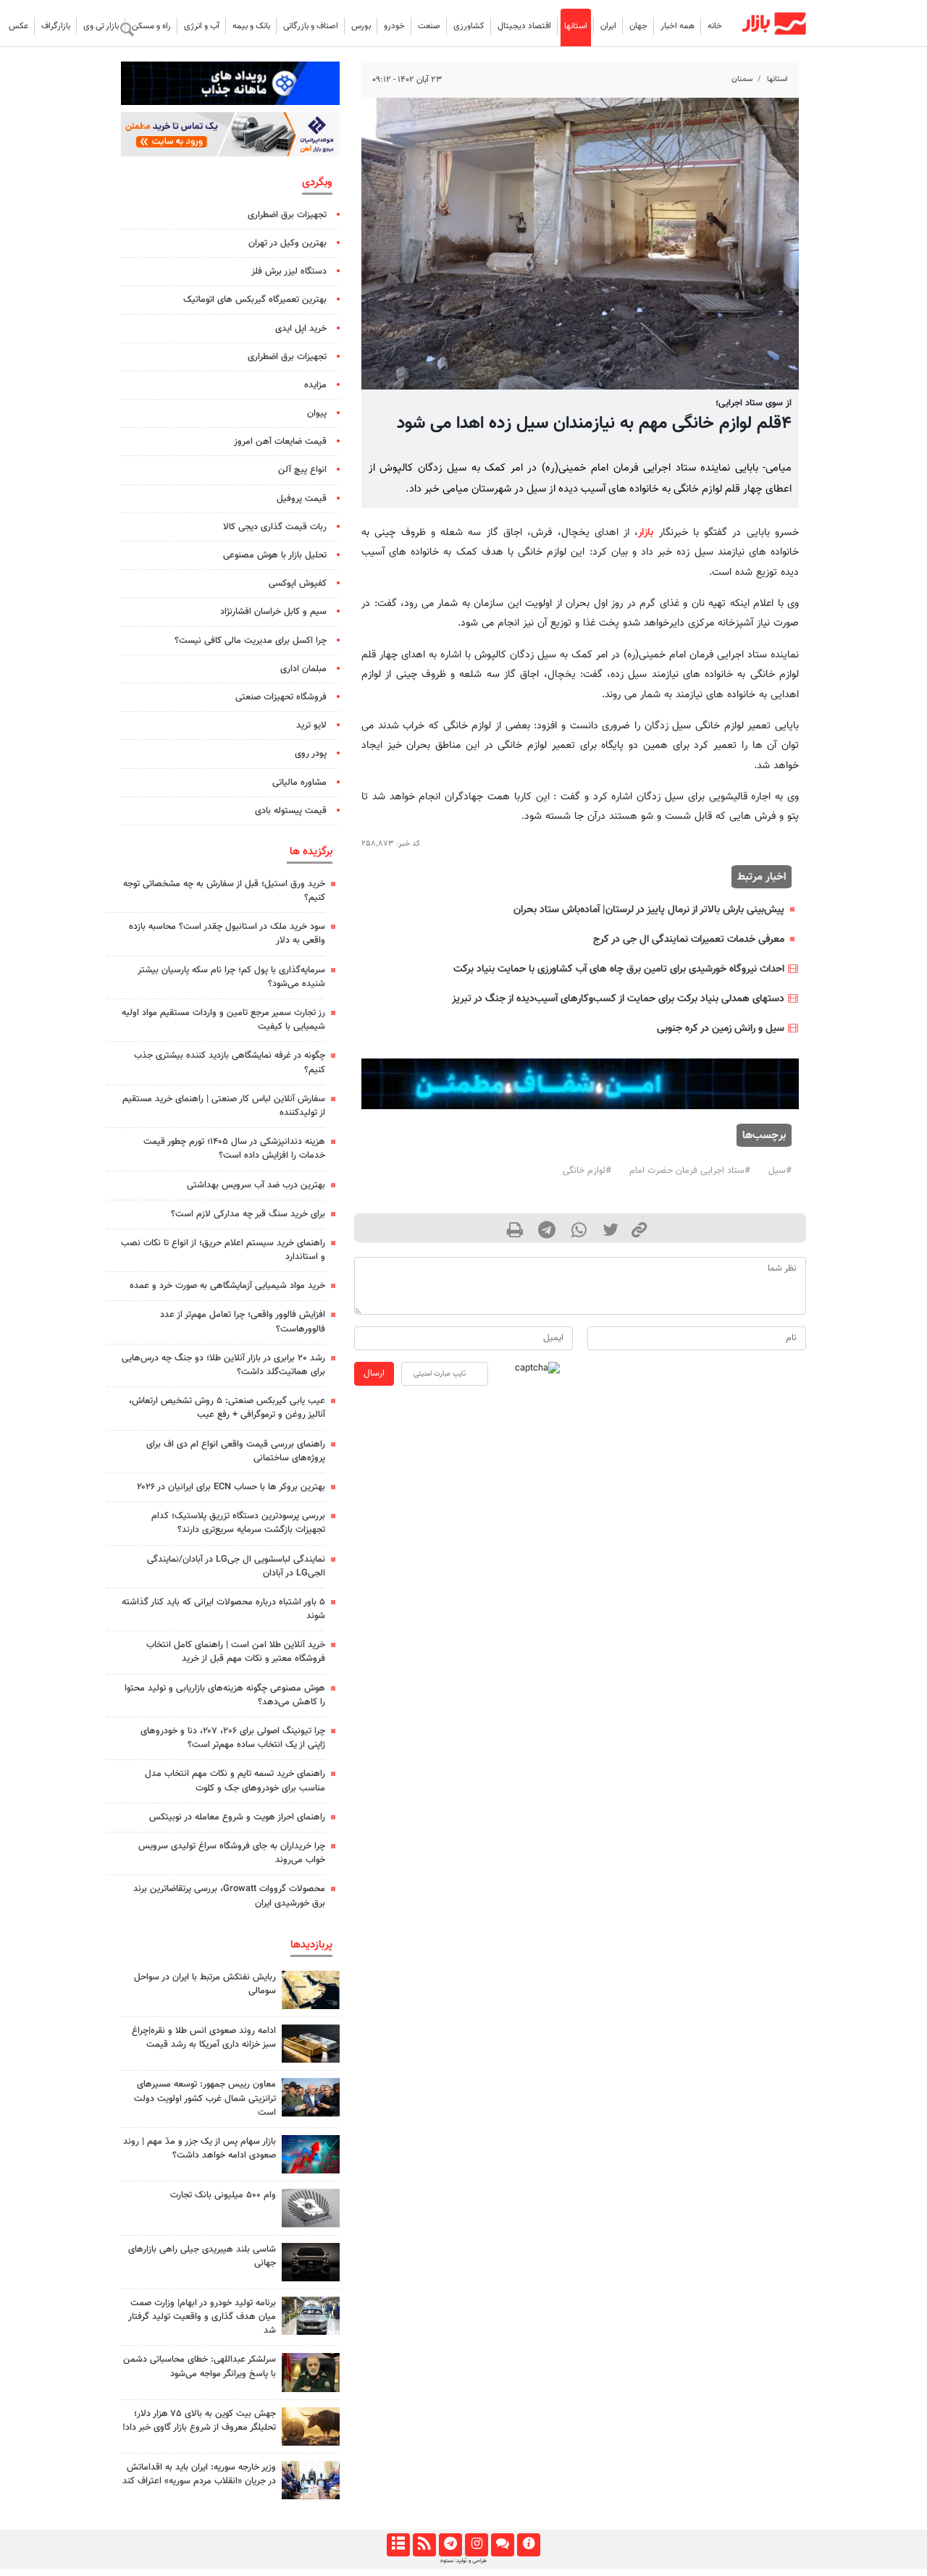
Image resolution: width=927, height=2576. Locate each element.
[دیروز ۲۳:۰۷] (311, 2154)
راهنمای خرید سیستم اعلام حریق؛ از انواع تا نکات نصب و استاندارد (223, 1250)
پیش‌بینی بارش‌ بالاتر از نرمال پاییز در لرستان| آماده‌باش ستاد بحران (649, 910)
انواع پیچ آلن (302, 470)
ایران (608, 26)
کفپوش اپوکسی (298, 584)
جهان (638, 26)
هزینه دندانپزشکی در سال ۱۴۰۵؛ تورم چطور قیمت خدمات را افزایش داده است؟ (234, 1149)
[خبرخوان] (424, 2545)
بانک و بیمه (251, 26)
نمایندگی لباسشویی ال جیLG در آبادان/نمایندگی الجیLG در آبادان (236, 1566)
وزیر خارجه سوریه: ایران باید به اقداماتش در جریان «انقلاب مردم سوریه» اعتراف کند (199, 2474)
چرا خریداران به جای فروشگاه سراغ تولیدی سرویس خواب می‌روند (232, 1853)
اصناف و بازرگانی (311, 26)
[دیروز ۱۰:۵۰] (311, 2426)
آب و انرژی (202, 26)
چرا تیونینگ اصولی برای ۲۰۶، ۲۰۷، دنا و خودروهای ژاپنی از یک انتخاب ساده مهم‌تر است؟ (233, 1738)
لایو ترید (311, 725)
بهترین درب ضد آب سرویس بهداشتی (256, 1185)
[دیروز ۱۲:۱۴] (311, 2208)
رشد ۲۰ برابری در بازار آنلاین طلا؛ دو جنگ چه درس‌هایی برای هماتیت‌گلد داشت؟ (223, 1365)
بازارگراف (56, 26)
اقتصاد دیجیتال (524, 26)
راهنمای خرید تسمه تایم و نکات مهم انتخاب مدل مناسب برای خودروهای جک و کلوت (235, 1781)
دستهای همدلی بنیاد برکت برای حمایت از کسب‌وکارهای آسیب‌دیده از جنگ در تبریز (618, 999)
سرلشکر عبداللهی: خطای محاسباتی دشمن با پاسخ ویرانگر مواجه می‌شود (200, 2366)
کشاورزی (469, 26)
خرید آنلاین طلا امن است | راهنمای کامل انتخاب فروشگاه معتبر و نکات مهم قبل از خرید (236, 1652)
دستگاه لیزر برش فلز (289, 272)
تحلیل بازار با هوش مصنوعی (275, 555)
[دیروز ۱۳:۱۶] (311, 2262)
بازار (646, 533)
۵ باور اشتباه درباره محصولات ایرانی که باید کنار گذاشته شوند (223, 1609)
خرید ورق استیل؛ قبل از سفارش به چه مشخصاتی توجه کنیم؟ (224, 891)
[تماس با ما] (502, 2545)
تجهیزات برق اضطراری (287, 215)
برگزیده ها (311, 851)
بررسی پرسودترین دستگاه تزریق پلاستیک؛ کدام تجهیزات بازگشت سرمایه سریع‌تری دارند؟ (238, 1523)
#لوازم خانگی (587, 1171)
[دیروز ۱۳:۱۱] (311, 2372)
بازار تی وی (101, 26)
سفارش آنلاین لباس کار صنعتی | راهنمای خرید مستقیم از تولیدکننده (224, 1106)
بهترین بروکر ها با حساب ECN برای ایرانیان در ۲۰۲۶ (231, 1487)
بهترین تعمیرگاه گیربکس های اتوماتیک (255, 300)
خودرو (394, 26)
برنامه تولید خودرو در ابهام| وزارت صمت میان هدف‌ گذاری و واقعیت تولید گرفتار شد (202, 2317)
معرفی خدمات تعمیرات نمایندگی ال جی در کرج (689, 939)
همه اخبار (678, 26)
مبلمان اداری (303, 669)
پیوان (317, 413)
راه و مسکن (151, 26)
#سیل (780, 1171)
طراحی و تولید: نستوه (463, 2561)
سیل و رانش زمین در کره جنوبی (721, 1028)
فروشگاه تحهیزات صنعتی (281, 697)
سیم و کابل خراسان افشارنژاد (273, 612)
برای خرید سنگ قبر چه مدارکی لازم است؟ (248, 1214)
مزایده (315, 385)
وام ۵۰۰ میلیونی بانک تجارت (223, 2195)
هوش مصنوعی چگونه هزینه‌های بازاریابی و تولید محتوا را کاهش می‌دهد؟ (225, 1695)
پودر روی (311, 754)
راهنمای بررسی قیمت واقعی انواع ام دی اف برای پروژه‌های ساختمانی (236, 1451)
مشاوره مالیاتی (299, 783)
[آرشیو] (398, 2545)
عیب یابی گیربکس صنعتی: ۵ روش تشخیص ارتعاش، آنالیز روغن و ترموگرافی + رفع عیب (227, 1408)
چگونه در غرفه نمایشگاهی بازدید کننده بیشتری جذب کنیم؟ (230, 1062)
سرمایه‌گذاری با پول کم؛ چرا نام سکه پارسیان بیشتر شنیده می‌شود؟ (231, 977)
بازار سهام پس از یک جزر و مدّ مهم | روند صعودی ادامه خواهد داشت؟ (200, 2148)
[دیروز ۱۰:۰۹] (311, 2097)
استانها (576, 26)
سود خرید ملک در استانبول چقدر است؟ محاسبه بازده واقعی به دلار (227, 934)
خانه (715, 26)
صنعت (429, 26)
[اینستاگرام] (476, 2545)
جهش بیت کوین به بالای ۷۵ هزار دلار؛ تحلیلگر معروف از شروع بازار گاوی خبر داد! (199, 2421)
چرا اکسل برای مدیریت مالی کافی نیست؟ (251, 641)
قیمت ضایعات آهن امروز (280, 442)
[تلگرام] (450, 2545)
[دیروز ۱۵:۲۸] (311, 2043)
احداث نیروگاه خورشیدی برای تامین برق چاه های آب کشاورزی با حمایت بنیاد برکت (619, 969)
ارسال (374, 1373)
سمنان (742, 79)
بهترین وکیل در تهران (288, 243)
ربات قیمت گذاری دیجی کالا (275, 527)
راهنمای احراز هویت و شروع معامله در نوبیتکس (237, 1817)
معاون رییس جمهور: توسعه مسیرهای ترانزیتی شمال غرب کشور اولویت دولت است (205, 2098)
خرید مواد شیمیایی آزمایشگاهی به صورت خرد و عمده (227, 1286)
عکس (18, 26)
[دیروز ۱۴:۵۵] (311, 2480)
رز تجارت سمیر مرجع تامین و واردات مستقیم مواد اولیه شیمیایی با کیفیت (223, 1020)
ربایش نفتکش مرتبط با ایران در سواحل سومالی (205, 1984)
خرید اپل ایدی (301, 329)
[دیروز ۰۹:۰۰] (311, 2316)
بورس (361, 26)
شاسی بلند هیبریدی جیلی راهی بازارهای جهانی (202, 2256)
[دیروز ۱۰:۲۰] (311, 1990)
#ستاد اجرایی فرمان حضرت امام (690, 1171)
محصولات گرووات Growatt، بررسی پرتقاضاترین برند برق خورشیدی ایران (229, 1896)
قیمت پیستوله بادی (291, 811)
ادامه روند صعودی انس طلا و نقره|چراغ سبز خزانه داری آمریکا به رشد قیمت (204, 2038)
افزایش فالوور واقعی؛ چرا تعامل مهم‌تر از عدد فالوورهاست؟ (243, 1322)
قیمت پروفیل (302, 499)
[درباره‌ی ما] (528, 2545)
